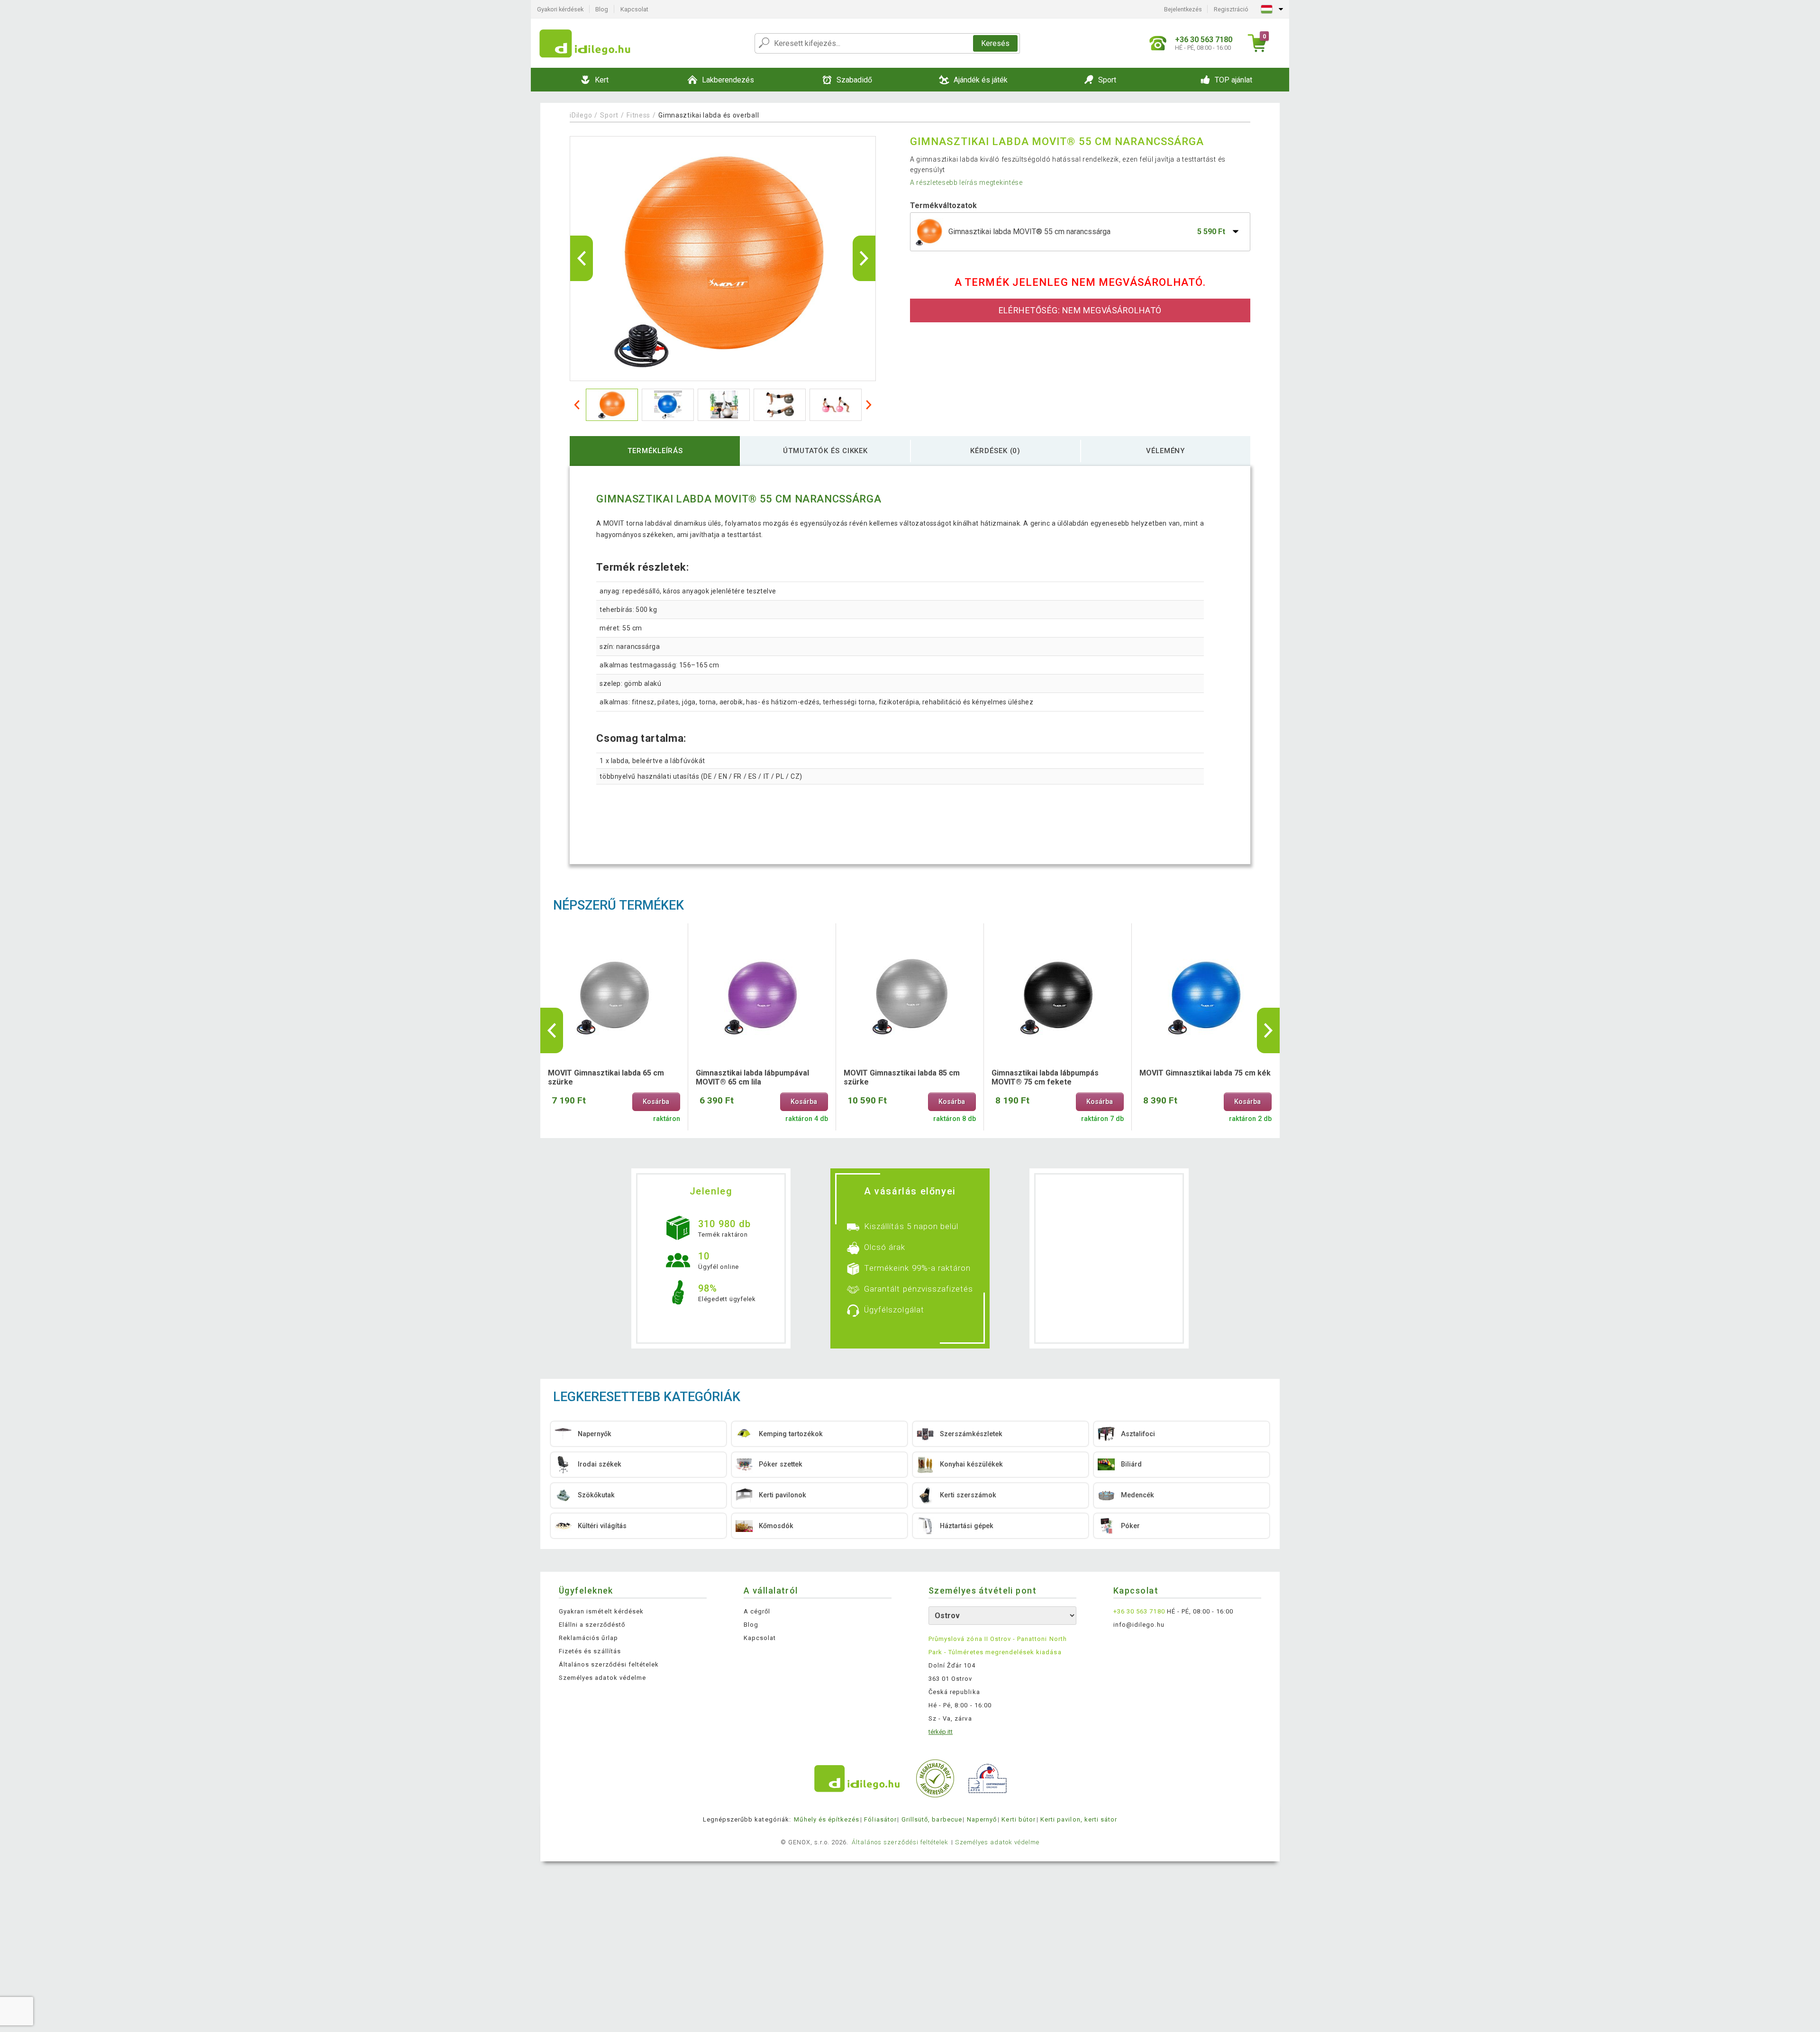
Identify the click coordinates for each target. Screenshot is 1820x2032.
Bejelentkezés (1183, 9)
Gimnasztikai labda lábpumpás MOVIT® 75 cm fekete (1045, 1077)
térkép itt (941, 1732)
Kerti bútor (1018, 1819)
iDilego (581, 115)
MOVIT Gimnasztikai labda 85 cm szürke (902, 1077)
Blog (602, 9)
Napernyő (982, 1819)
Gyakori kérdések (560, 9)
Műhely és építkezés (827, 1819)
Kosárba (656, 1102)
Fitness (638, 115)
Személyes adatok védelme (602, 1678)
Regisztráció (1231, 9)
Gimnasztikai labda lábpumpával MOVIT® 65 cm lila (752, 1077)
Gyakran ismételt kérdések (601, 1611)
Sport (609, 115)
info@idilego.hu (1139, 1625)
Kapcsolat (634, 9)
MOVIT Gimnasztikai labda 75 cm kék (1205, 1073)
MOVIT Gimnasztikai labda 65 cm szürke (606, 1077)
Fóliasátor (880, 1819)
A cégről (757, 1611)
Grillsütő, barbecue (932, 1819)
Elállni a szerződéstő (592, 1625)
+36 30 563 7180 (1139, 1611)
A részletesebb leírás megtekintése (966, 182)
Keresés (995, 43)
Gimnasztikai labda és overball (709, 115)
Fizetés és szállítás (590, 1651)
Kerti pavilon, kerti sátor (1079, 1819)
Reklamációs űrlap (588, 1638)
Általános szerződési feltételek (609, 1664)
